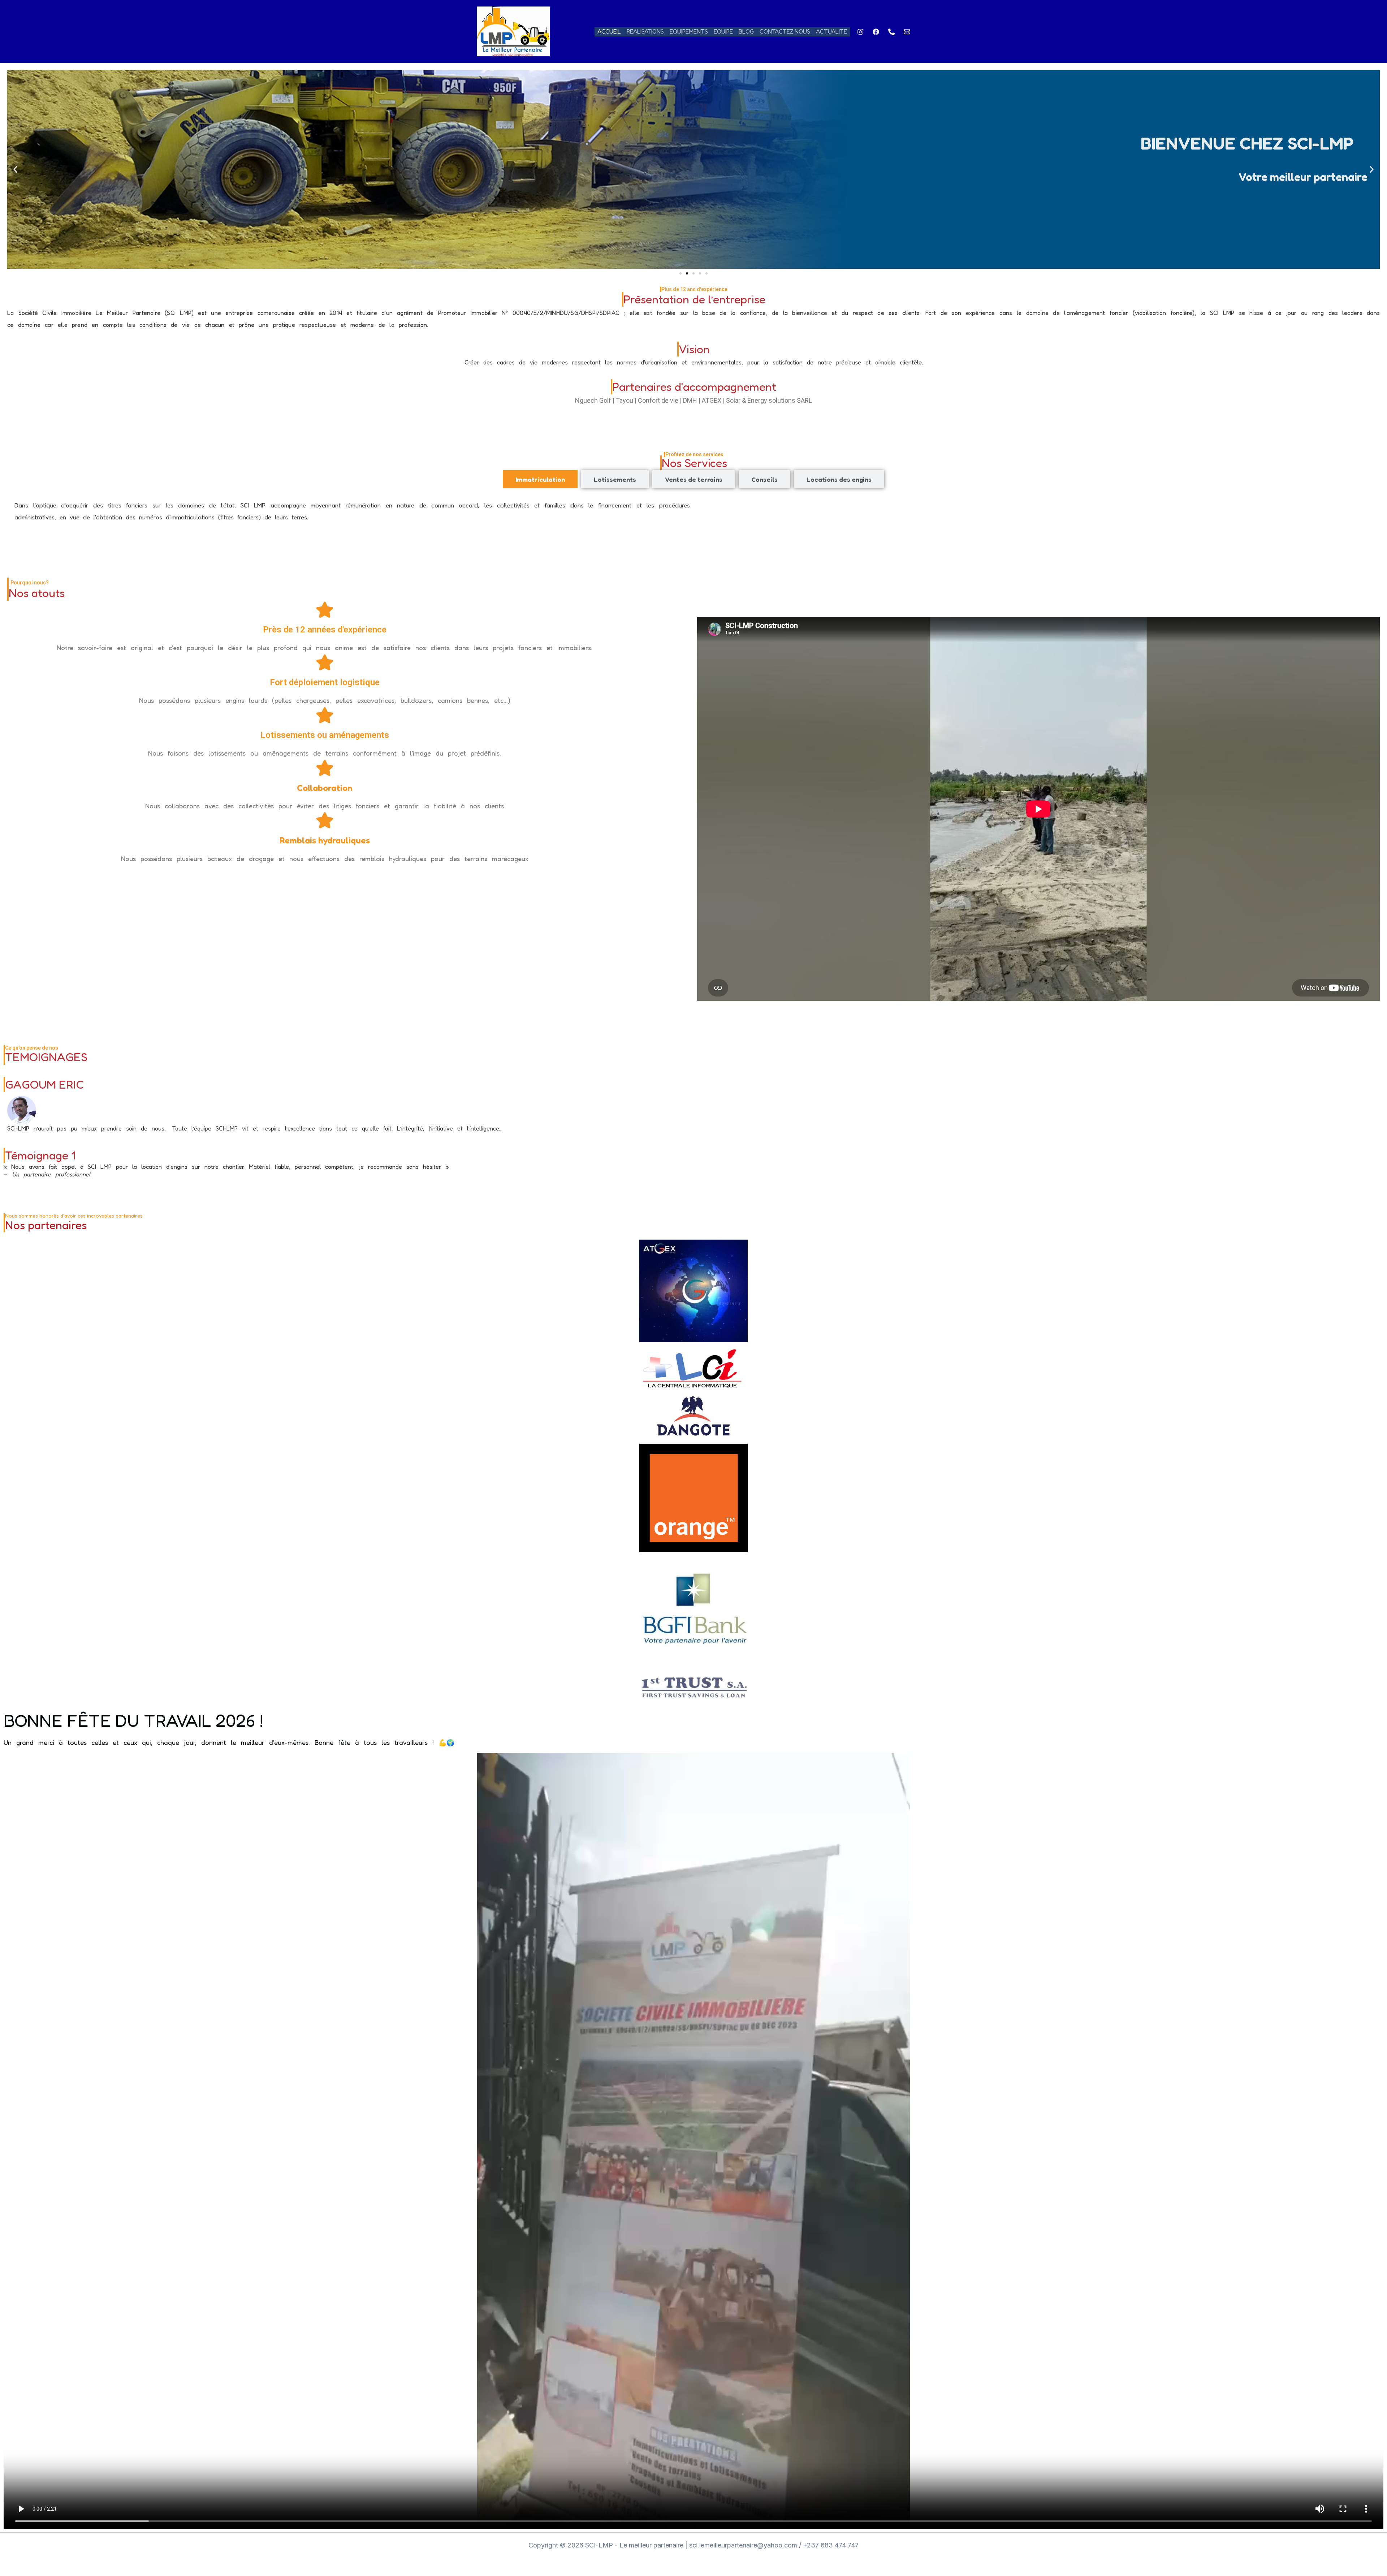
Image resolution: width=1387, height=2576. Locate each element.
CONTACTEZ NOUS (785, 31)
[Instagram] (860, 32)
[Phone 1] (891, 32)
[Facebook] (876, 32)
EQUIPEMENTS (689, 31)
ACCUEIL (609, 31)
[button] (15, 170)
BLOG (746, 31)
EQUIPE (723, 31)
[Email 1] (907, 32)
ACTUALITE (831, 31)
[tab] (540, 479)
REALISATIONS (645, 31)
